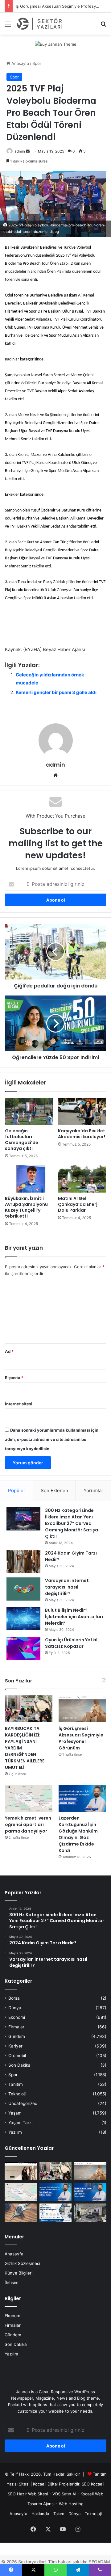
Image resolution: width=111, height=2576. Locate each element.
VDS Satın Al (64, 2494)
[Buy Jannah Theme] (56, 44)
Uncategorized (23, 2103)
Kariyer (15, 2046)
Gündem (17, 2036)
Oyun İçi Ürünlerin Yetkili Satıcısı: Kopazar (72, 1643)
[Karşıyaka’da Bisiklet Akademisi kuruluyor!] (82, 1111)
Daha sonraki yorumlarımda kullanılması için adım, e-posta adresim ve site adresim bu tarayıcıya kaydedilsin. (52, 1439)
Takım (59, 2514)
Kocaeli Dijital (45, 2484)
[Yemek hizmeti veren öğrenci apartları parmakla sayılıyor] (29, 1798)
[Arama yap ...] (103, 26)
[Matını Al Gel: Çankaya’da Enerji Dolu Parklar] (82, 1179)
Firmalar (16, 2027)
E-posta (14, 1378)
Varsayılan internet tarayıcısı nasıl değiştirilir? (67, 1587)
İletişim (12, 2283)
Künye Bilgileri (18, 2273)
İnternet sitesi (19, 1404)
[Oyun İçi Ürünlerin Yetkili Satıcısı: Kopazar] (23, 1648)
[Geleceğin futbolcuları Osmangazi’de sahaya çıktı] (29, 1111)
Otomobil (17, 2056)
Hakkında (40, 2514)
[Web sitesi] (55, 775)
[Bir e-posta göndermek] (28, 151)
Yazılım (15, 2132)
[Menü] (8, 26)
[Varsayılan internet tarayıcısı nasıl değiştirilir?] (23, 1589)
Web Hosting (71, 2504)
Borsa (14, 1998)
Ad (9, 1351)
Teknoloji (17, 2094)
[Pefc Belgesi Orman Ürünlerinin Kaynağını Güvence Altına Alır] (56, 2213)
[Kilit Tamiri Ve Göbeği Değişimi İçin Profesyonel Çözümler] (21, 2213)
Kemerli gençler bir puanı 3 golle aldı (56, 692)
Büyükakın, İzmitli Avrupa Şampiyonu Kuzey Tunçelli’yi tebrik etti (26, 1207)
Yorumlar (93, 1490)
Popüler (17, 1490)
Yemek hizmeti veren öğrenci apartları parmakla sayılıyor (28, 1825)
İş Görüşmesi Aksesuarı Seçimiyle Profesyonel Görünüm (81, 1738)
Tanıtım (16, 2084)
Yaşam (15, 2113)
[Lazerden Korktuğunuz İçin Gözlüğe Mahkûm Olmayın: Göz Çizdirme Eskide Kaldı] (82, 1798)
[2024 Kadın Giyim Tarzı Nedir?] (23, 1562)
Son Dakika (19, 2065)
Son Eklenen (54, 1490)
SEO (86, 2484)
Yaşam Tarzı (20, 2123)
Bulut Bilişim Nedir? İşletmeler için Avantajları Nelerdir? (74, 1617)
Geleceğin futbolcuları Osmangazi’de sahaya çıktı (22, 1140)
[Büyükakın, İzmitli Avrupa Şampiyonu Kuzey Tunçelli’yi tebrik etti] (29, 1179)
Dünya (15, 2008)
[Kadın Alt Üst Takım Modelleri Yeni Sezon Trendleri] (21, 2171)
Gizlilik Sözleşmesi (22, 2263)
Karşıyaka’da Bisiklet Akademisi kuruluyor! (82, 1134)
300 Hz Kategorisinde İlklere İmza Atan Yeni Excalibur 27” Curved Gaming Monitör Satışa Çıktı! (72, 1523)
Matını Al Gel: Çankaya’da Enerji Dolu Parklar (78, 1204)
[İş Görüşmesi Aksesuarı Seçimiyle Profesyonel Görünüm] (82, 1709)
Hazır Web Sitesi (33, 2494)
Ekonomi (17, 2017)
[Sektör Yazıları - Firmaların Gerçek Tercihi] (40, 24)
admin (20, 151)
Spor (37, 63)
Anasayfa (20, 63)
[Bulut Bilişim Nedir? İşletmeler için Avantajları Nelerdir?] (23, 1619)
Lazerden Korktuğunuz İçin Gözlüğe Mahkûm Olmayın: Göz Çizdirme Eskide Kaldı (78, 1834)
